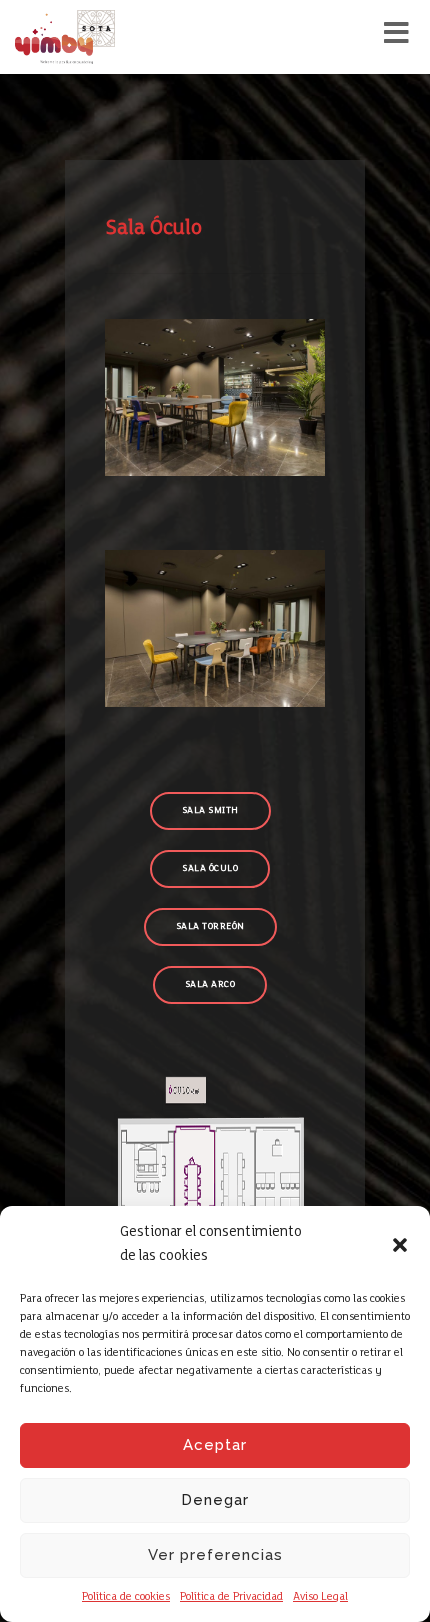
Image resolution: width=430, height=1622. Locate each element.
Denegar (215, 1500)
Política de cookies (126, 1597)
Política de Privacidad (231, 1597)
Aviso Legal (320, 1597)
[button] (400, 1245)
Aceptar (215, 1445)
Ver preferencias (215, 1555)
